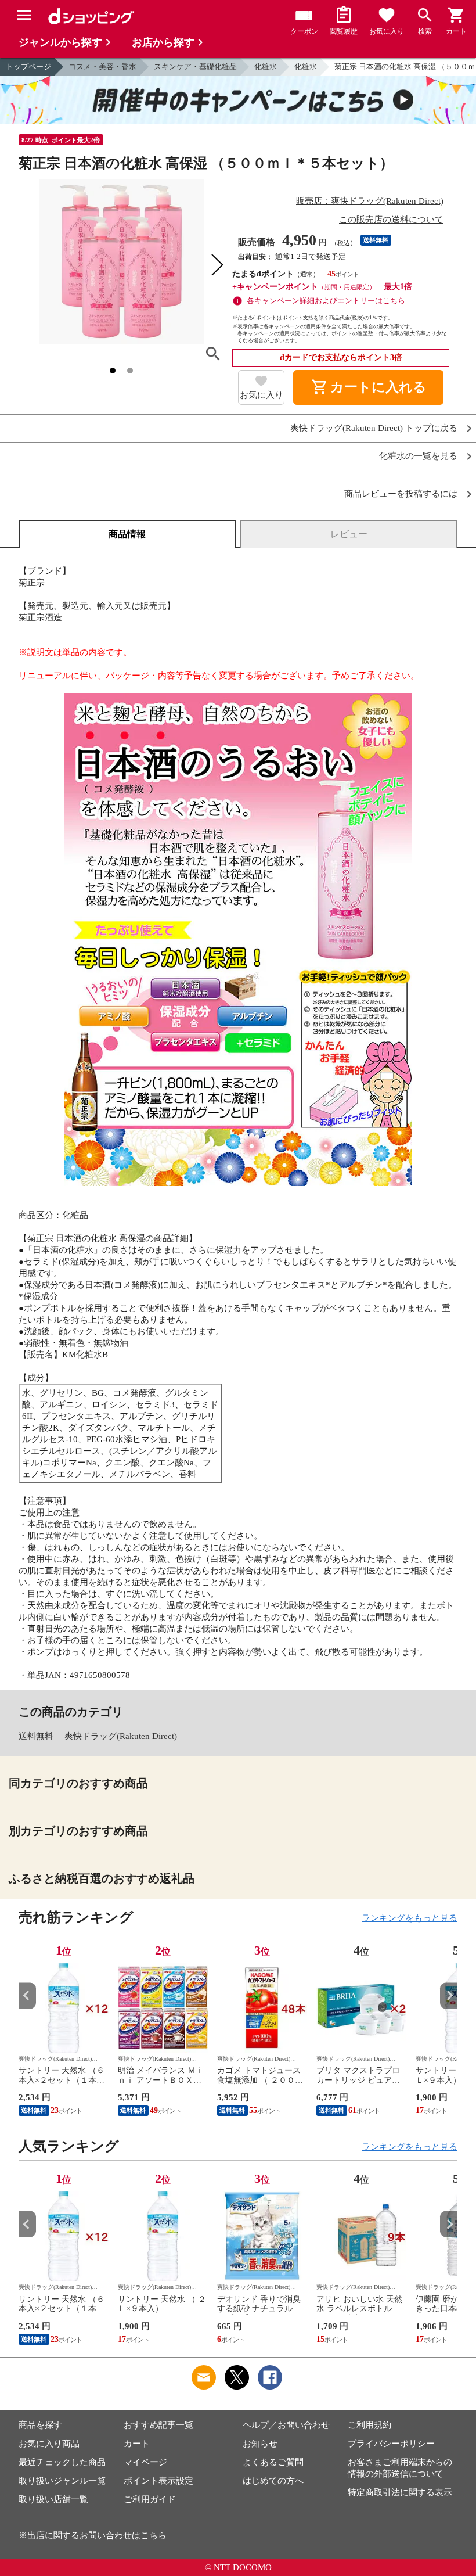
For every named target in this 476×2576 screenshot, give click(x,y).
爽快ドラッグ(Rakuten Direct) (121, 1736)
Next (449, 1995)
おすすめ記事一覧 (158, 2425)
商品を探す (40, 2425)
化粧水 (266, 67)
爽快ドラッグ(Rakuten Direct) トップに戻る (374, 428)
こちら (154, 2535)
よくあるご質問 (273, 2462)
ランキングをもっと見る (410, 1918)
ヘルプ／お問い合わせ (286, 2425)
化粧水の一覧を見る (418, 456)
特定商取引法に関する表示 (400, 2492)
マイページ (145, 2462)
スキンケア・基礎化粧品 (195, 67)
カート (137, 2444)
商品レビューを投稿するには (401, 494)
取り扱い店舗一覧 (53, 2499)
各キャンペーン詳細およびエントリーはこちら (326, 301)
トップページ (28, 67)
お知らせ (260, 2444)
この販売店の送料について (391, 220)
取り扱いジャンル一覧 (62, 2481)
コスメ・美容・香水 (102, 67)
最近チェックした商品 (62, 2462)
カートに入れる (369, 387)
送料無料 (36, 1736)
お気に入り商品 (49, 2444)
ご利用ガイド (150, 2499)
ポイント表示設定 (158, 2481)
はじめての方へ (273, 2481)
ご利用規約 (369, 2425)
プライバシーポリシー (391, 2444)
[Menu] (24, 15)
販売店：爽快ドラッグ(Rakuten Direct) (370, 201)
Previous (27, 1995)
